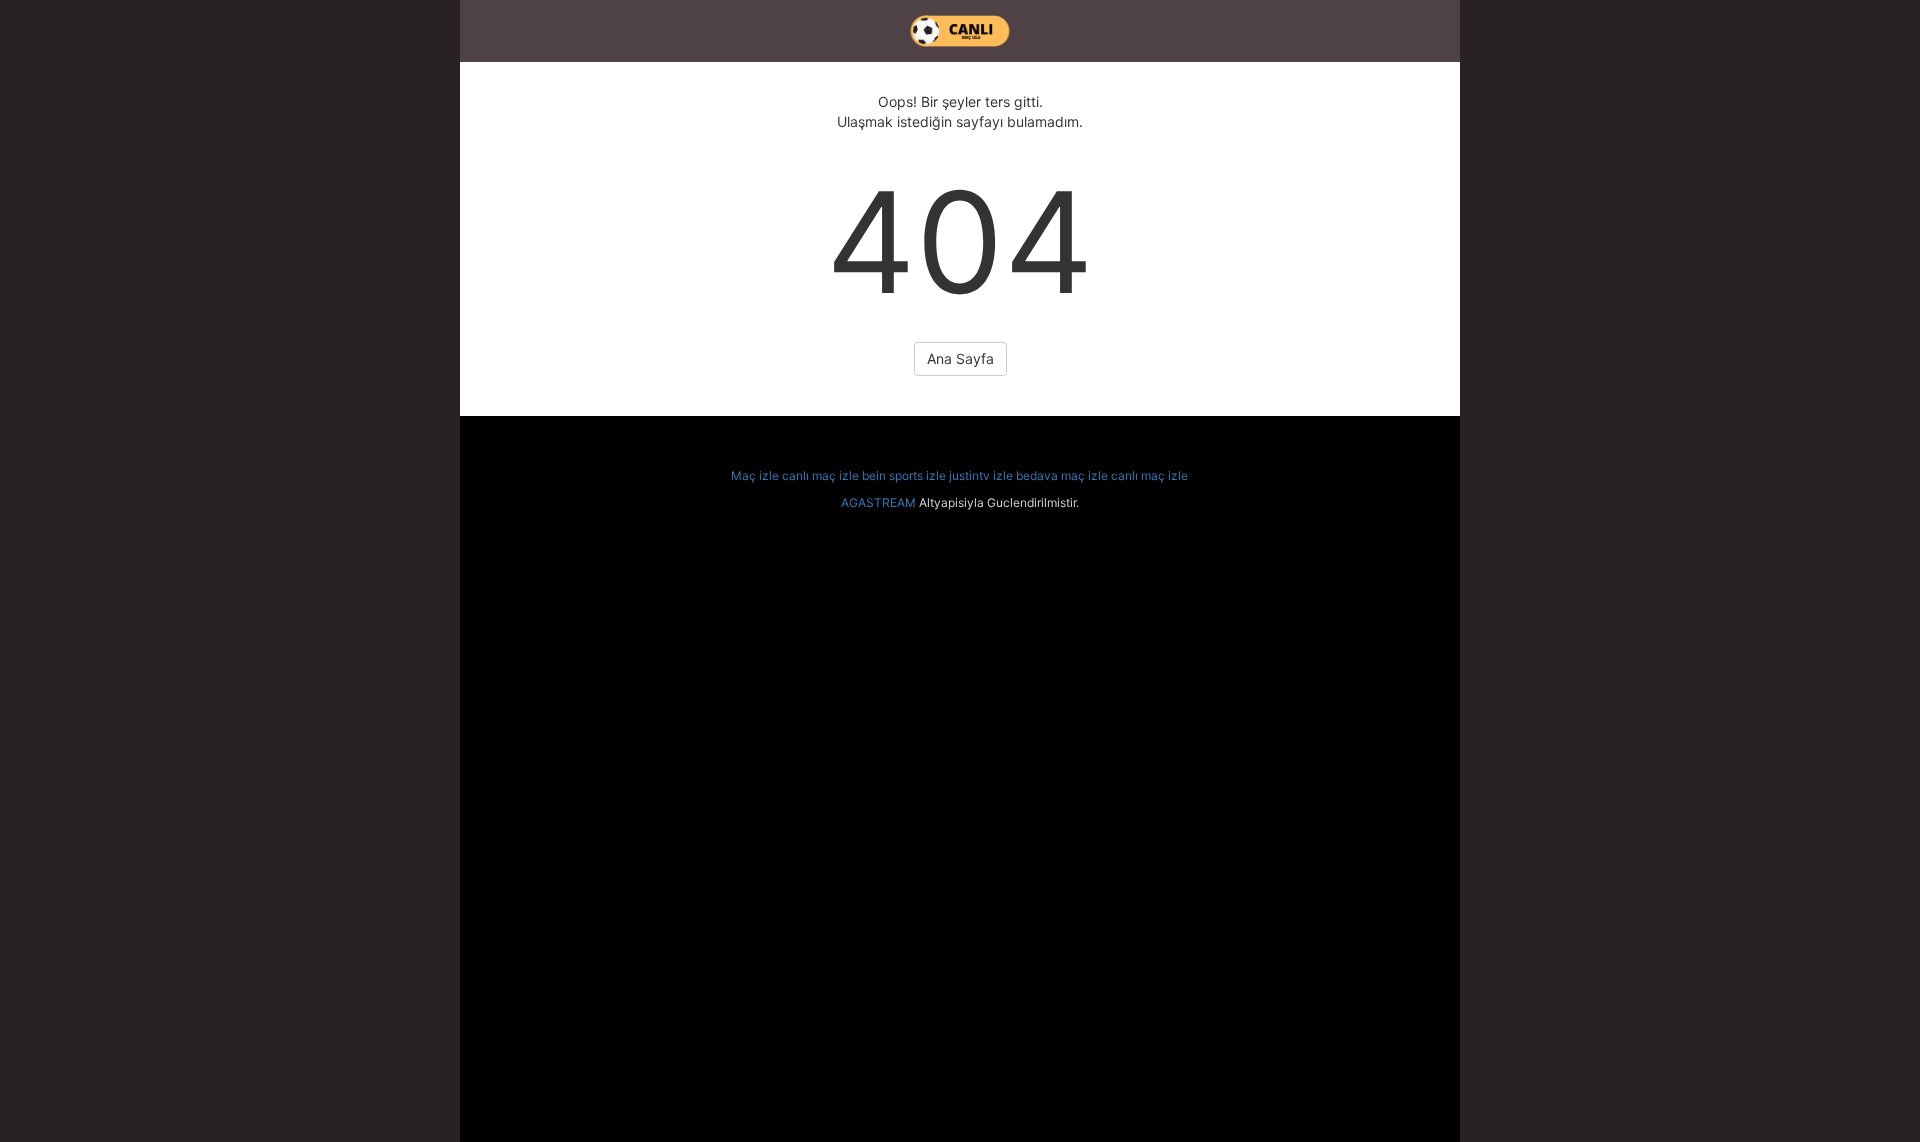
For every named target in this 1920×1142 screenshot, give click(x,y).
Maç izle (755, 475)
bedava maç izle (1062, 475)
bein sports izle (904, 475)
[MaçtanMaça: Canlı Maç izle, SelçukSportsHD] (960, 31)
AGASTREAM (878, 502)
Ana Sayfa (960, 358)
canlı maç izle (820, 475)
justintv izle (981, 475)
